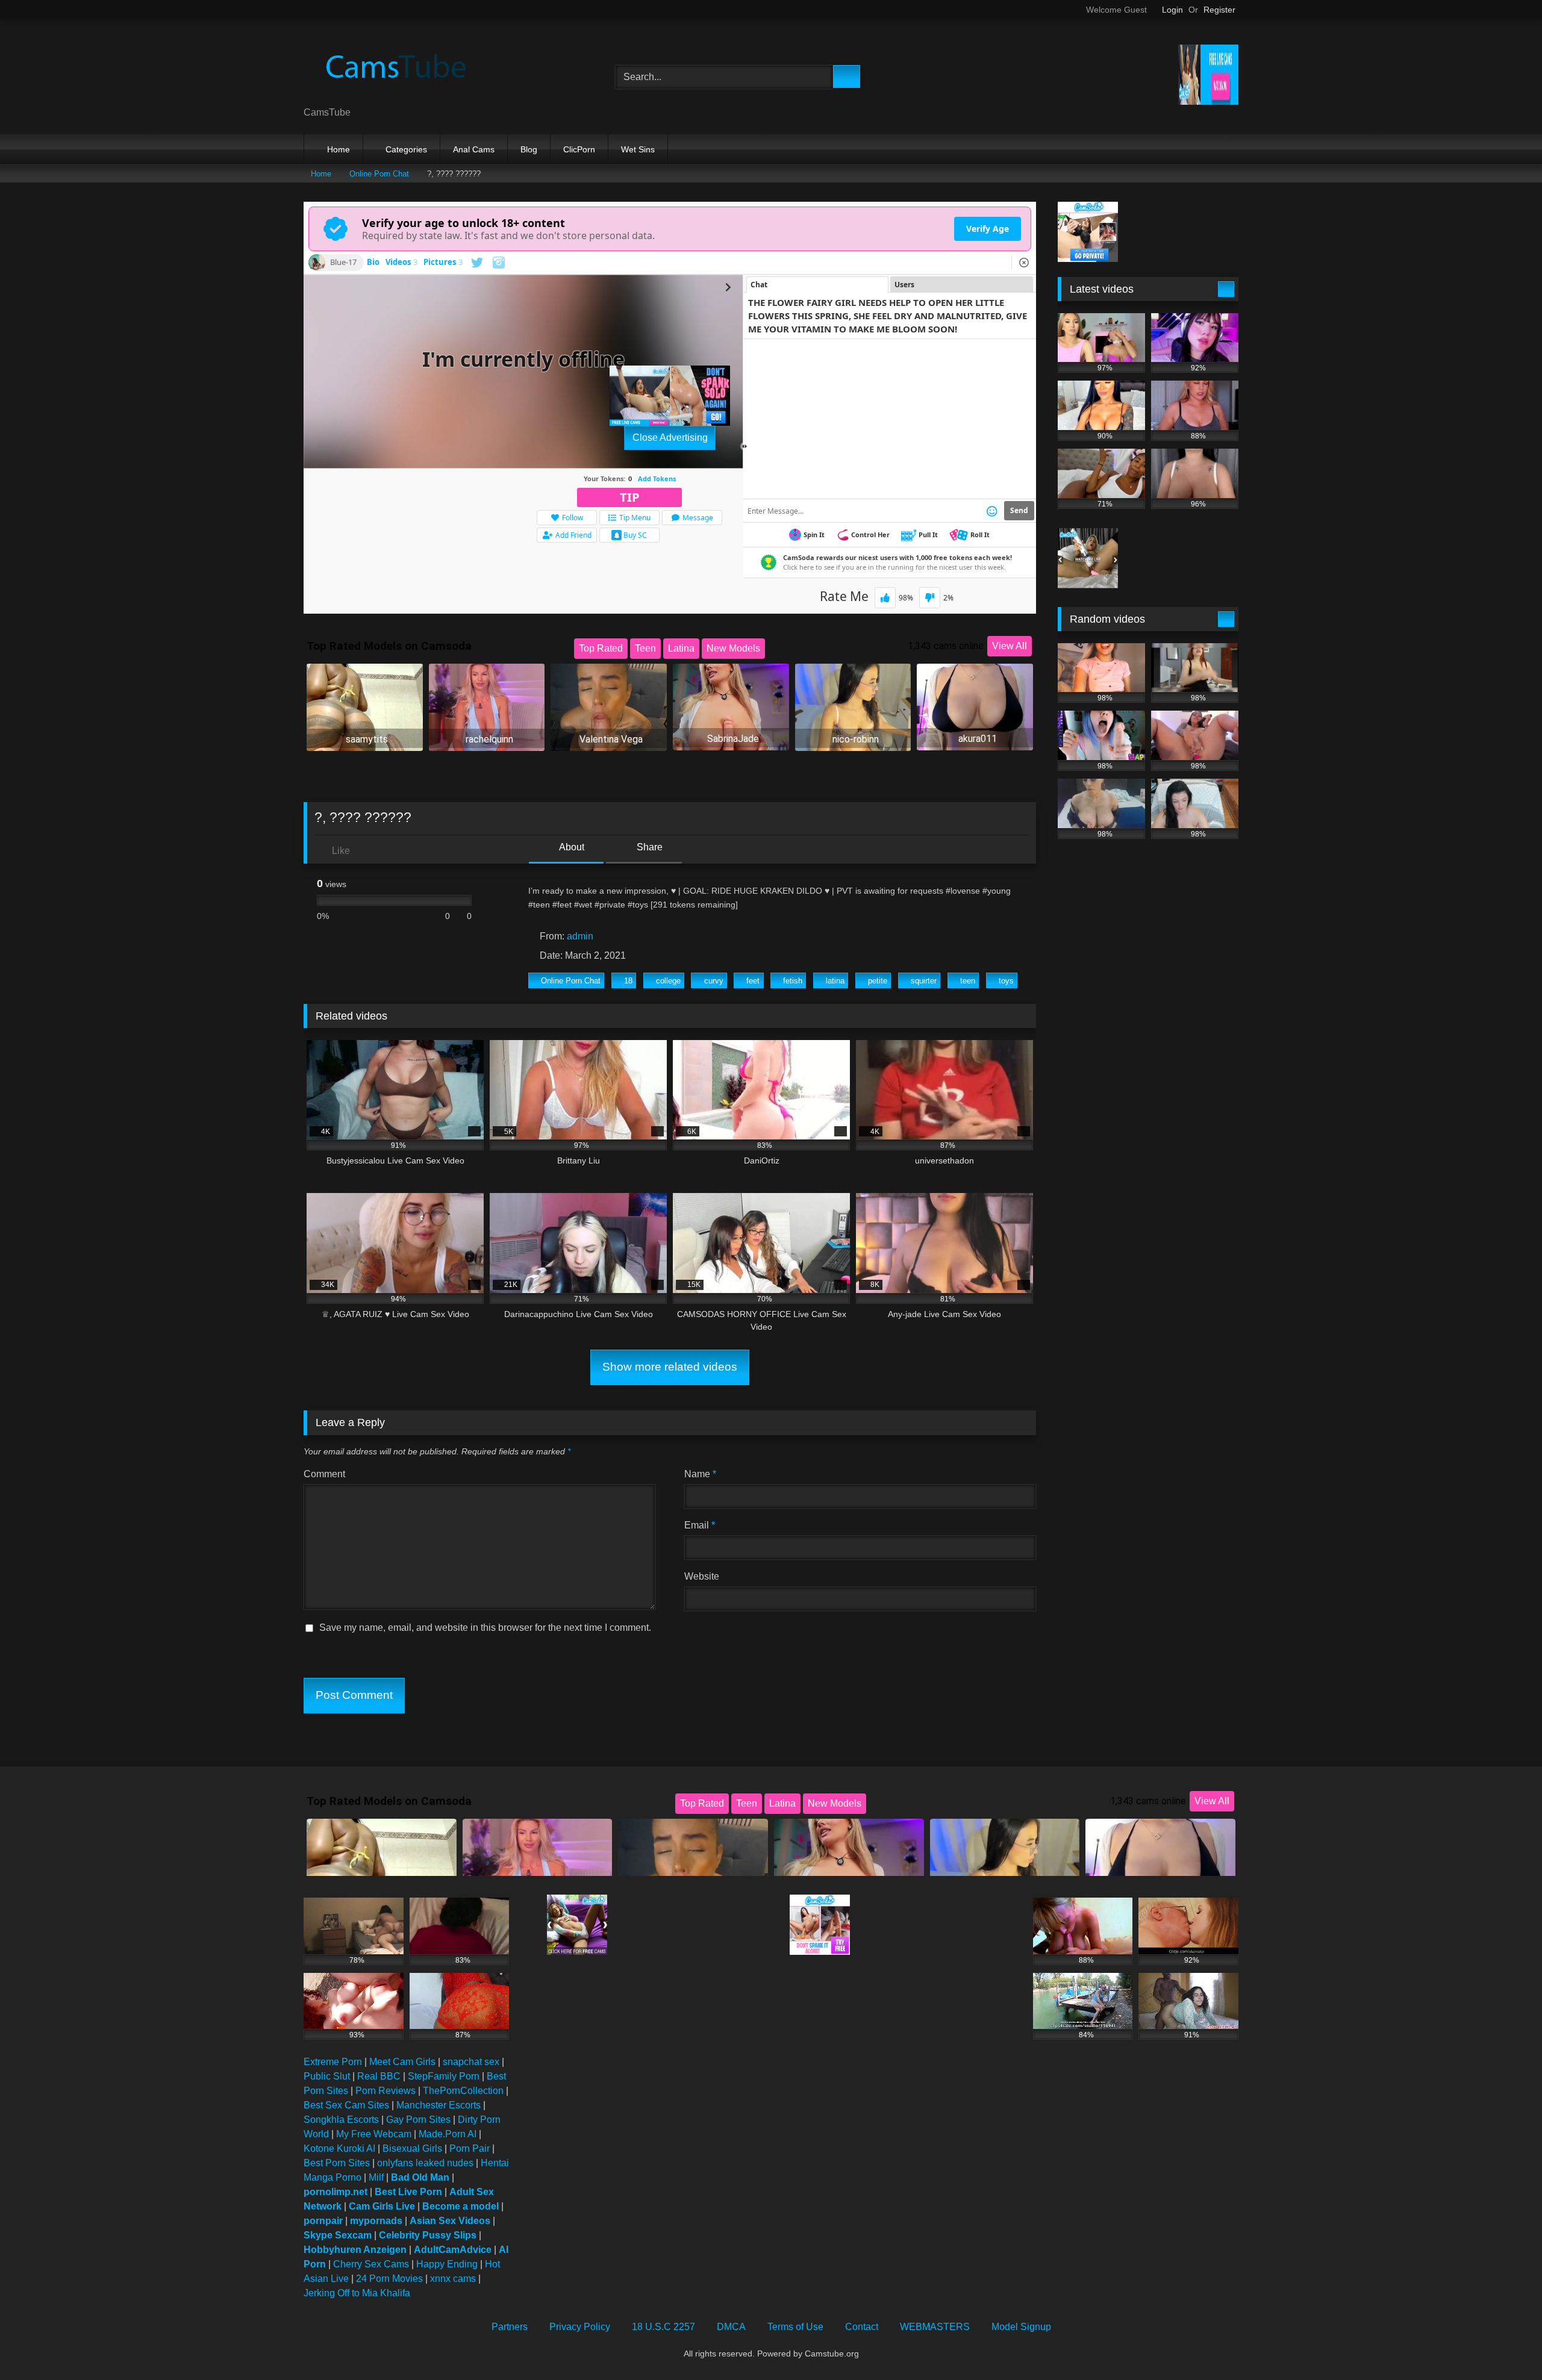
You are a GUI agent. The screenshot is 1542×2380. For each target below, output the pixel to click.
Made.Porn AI (448, 2134)
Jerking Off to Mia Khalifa (357, 2293)
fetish (793, 981)
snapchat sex (471, 2062)
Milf (376, 2177)
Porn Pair (470, 2148)
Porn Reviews (385, 2091)
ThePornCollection (463, 2091)
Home (339, 149)
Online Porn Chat (379, 174)
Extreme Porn (333, 2062)
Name (700, 1474)
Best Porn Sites (337, 2163)
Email (700, 1525)
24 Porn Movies (389, 2279)
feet (753, 981)
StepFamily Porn (444, 2076)
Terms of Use (795, 2327)
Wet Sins (638, 149)
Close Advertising (670, 438)
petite (878, 981)
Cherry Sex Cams (371, 2264)
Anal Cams (474, 149)
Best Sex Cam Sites (346, 2105)
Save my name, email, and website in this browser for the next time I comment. (485, 1628)
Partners (510, 2327)
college (668, 981)
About (571, 847)
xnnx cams (453, 2279)
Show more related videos (670, 1367)
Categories (406, 149)
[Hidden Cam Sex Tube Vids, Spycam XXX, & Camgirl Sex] (394, 67)
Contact (862, 2327)
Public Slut (327, 2076)
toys (1006, 981)
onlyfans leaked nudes (425, 2163)
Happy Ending (447, 2264)
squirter (924, 981)
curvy (714, 981)
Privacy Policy (580, 2327)
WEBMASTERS (935, 2327)
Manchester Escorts (439, 2105)
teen (968, 981)
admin (580, 936)
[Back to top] (1506, 2344)
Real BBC (379, 2076)
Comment (324, 1474)
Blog (529, 149)
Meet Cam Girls (402, 2062)
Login (1172, 10)
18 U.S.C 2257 (663, 2327)
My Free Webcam (374, 2134)
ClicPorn (579, 149)
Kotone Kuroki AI (339, 2148)
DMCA (731, 2327)
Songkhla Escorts (341, 2120)
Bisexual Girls (412, 2148)
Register (1219, 10)
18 (628, 981)
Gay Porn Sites (418, 2120)
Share (648, 847)
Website (702, 1576)
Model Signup (1021, 2327)
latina (835, 981)
